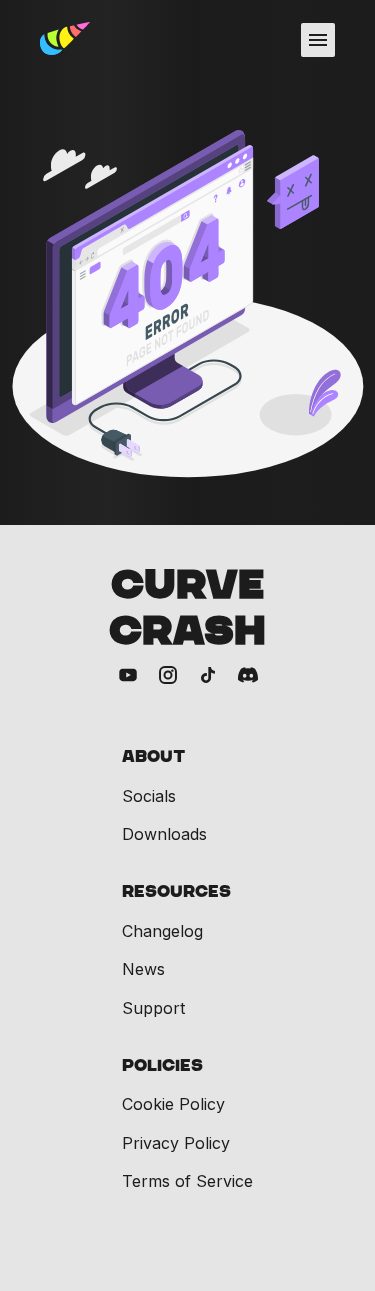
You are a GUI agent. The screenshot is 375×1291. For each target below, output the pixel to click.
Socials (149, 796)
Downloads (164, 834)
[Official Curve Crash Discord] (248, 676)
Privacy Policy (176, 1143)
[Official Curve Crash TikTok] (208, 676)
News (143, 969)
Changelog (162, 931)
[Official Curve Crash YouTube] (128, 676)
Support (153, 1008)
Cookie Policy (173, 1104)
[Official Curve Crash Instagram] (168, 676)
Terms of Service (187, 1181)
